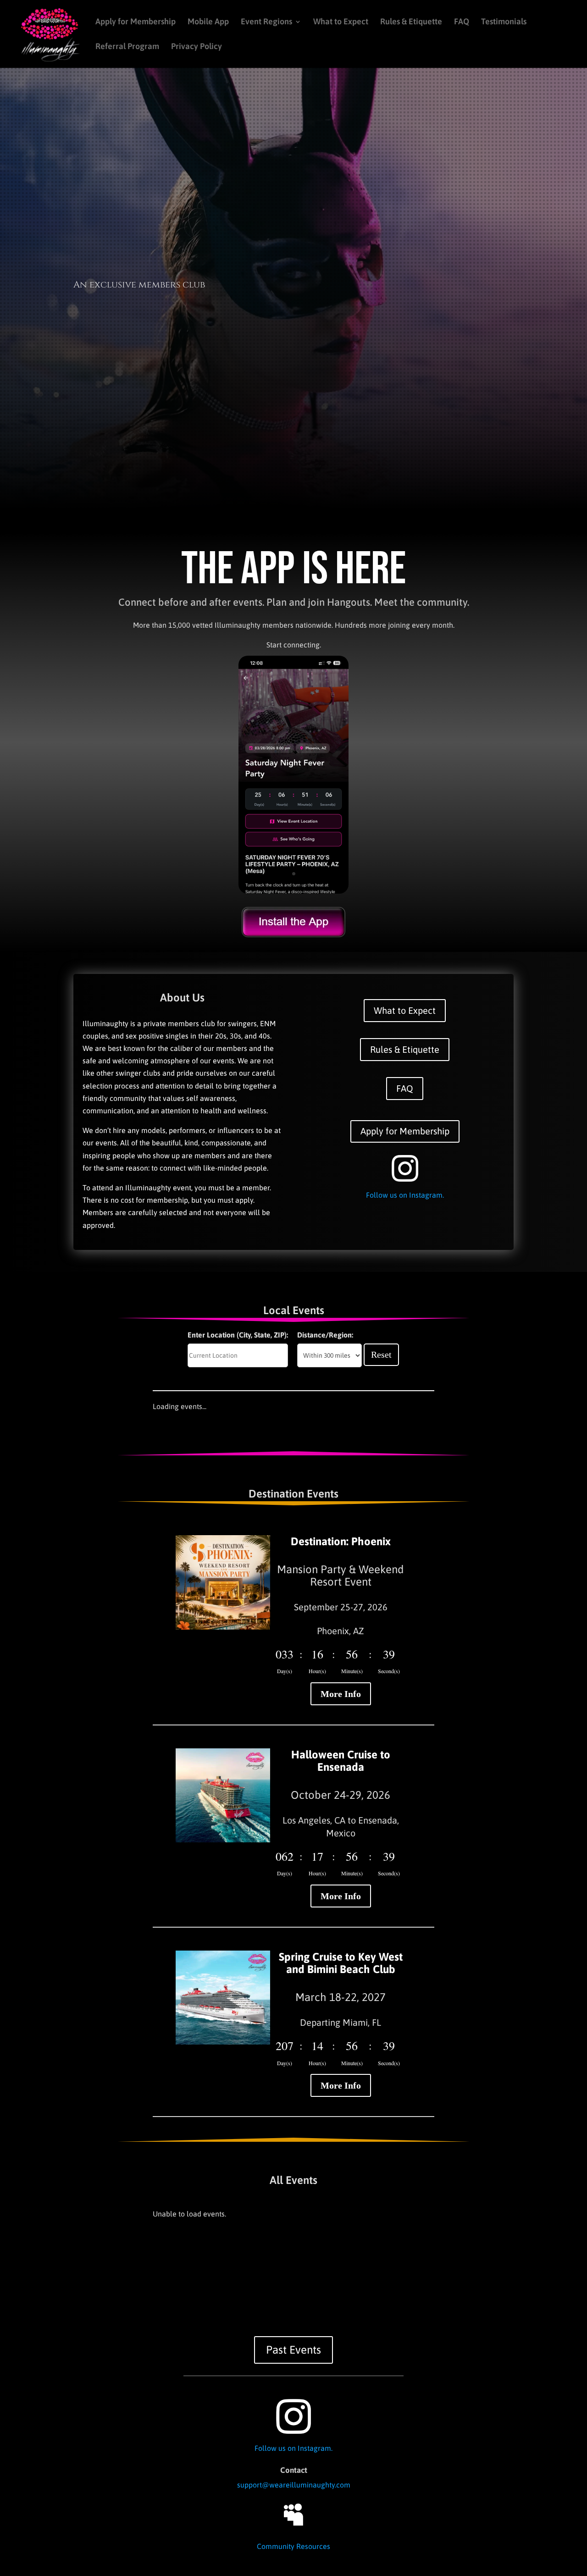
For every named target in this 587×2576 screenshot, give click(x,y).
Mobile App (208, 22)
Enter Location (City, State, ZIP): (238, 1335)
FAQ (462, 22)
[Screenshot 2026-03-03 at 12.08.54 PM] (293, 891)
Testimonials (504, 22)
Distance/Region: (325, 1335)
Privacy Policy (197, 47)
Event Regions (266, 22)
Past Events (293, 2350)
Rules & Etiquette (411, 22)
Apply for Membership (136, 22)
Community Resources (293, 2546)
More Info (341, 1694)
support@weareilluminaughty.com (294, 2485)
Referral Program (127, 47)
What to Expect (341, 22)
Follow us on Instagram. (405, 1195)
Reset (381, 1354)
